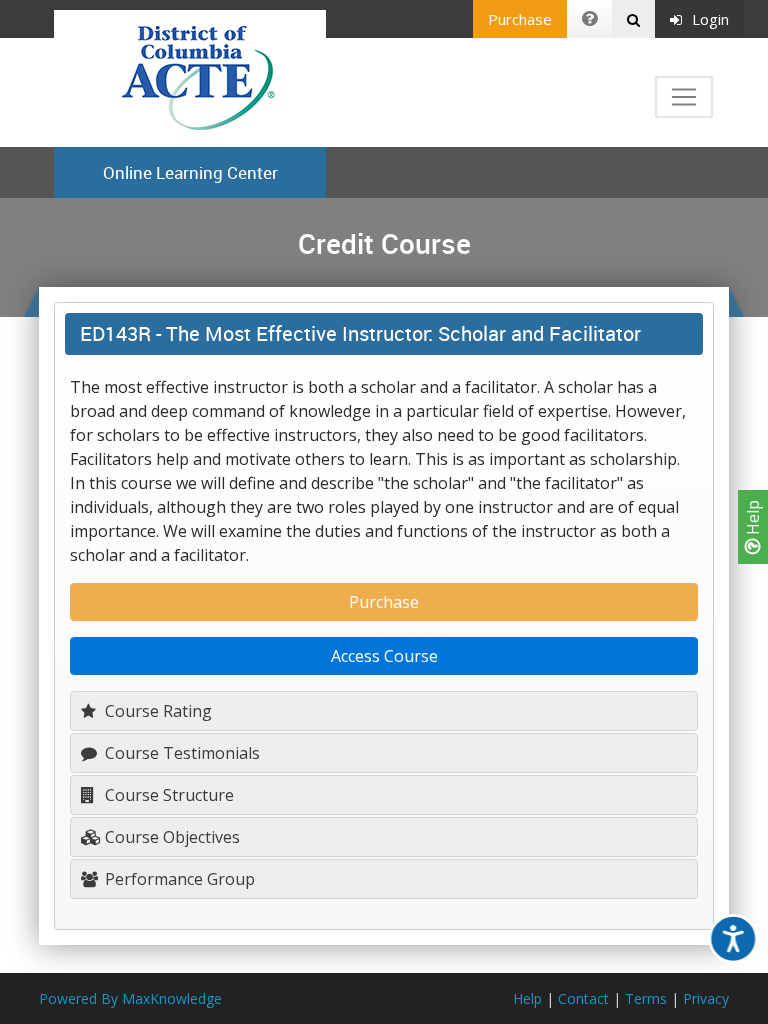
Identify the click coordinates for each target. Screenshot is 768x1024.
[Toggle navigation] (684, 97)
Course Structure (167, 795)
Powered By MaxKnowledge (130, 998)
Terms (646, 998)
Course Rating (156, 711)
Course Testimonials (180, 753)
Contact (583, 998)
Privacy (706, 998)
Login (710, 19)
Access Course (384, 656)
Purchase (520, 19)
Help (753, 519)
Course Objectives (170, 837)
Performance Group (178, 879)
